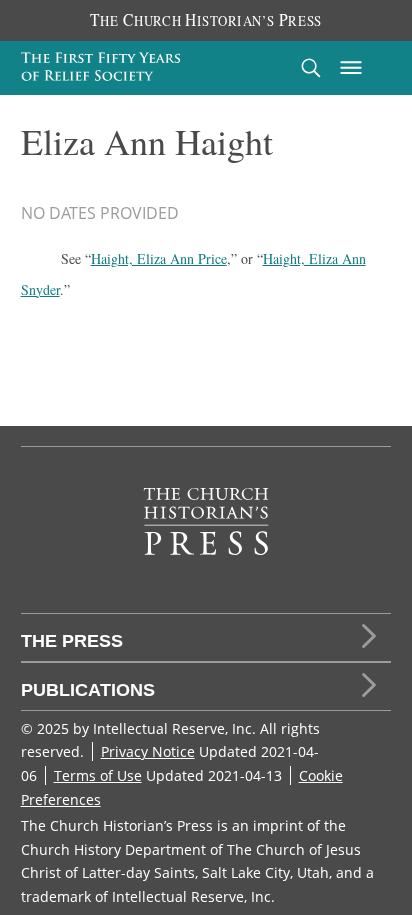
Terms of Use (98, 775)
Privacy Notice (148, 751)
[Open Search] (311, 67)
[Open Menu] (351, 68)
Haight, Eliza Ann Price (159, 258)
